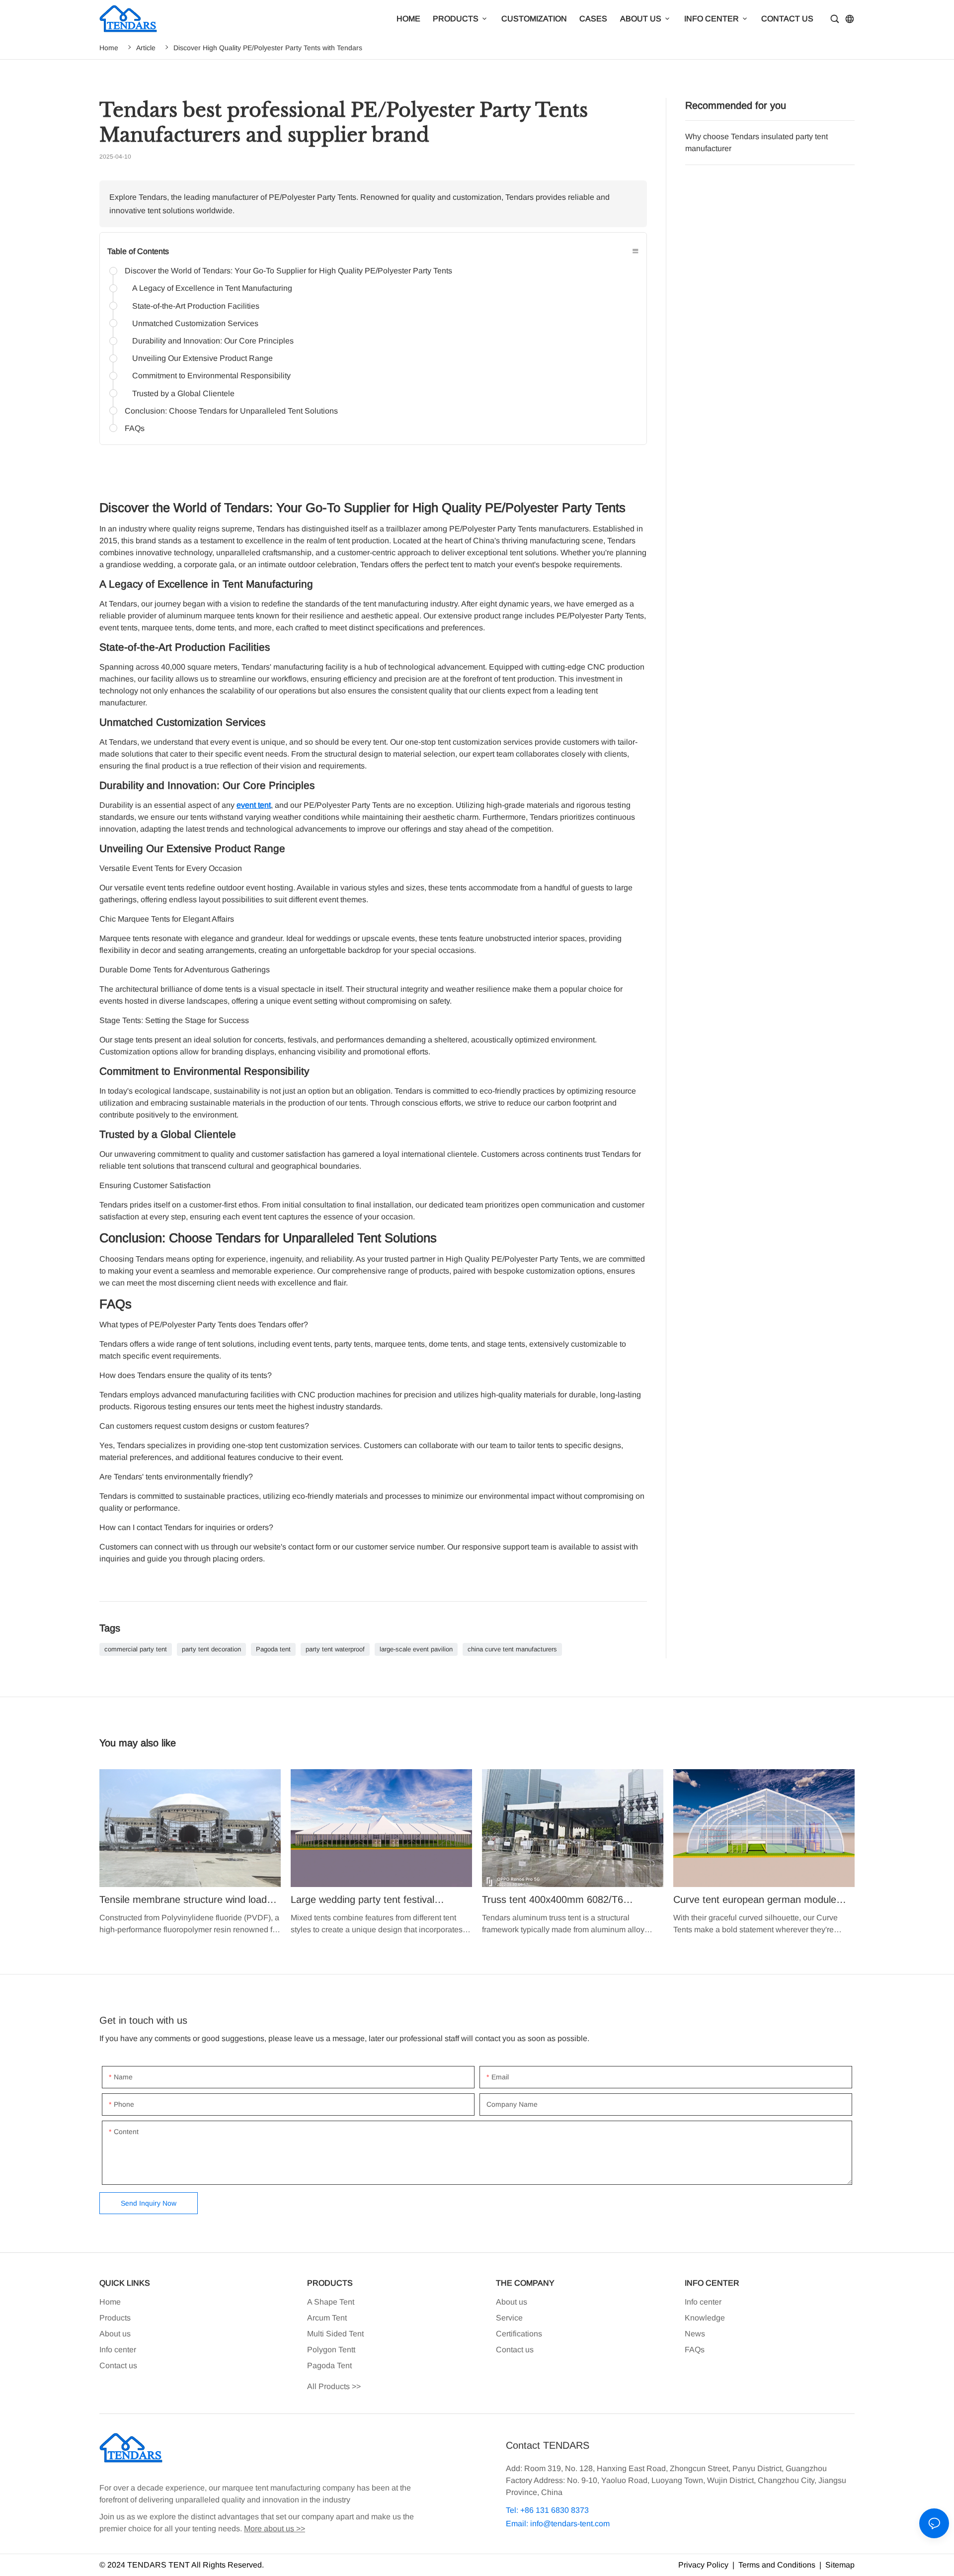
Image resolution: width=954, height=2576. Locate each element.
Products (115, 2318)
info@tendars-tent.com (570, 2524)
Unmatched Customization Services (195, 323)
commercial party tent (136, 1649)
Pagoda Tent (329, 2365)
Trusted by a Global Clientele (183, 393)
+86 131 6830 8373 (554, 2510)
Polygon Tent (330, 2350)
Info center (118, 2350)
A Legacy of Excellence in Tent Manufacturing (212, 288)
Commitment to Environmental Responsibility (211, 376)
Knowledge (705, 2318)
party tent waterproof (335, 1649)
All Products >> (334, 2386)
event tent (254, 805)
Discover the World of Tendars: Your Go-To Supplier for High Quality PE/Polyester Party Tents (288, 271)
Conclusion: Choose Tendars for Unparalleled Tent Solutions (231, 411)
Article (146, 48)
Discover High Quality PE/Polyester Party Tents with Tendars (268, 48)
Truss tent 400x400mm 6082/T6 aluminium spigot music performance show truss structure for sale (573, 1852)
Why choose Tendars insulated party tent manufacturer (770, 149)
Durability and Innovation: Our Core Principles (213, 341)
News (695, 2334)
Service (509, 2318)
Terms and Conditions (777, 2565)
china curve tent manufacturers (512, 1649)
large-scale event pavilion (416, 1649)
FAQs (135, 428)
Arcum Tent (327, 2318)
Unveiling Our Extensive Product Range (202, 358)
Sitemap (839, 2565)
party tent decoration (211, 1649)
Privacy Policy (703, 2565)
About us (115, 2334)
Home (109, 48)
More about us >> (275, 2529)
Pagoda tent (273, 1649)
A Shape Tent (331, 2302)
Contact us (118, 2365)
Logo (128, 19)
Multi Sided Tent (335, 2334)
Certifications (519, 2334)
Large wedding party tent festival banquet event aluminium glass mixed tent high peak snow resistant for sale (381, 1852)
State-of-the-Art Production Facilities (196, 306)
